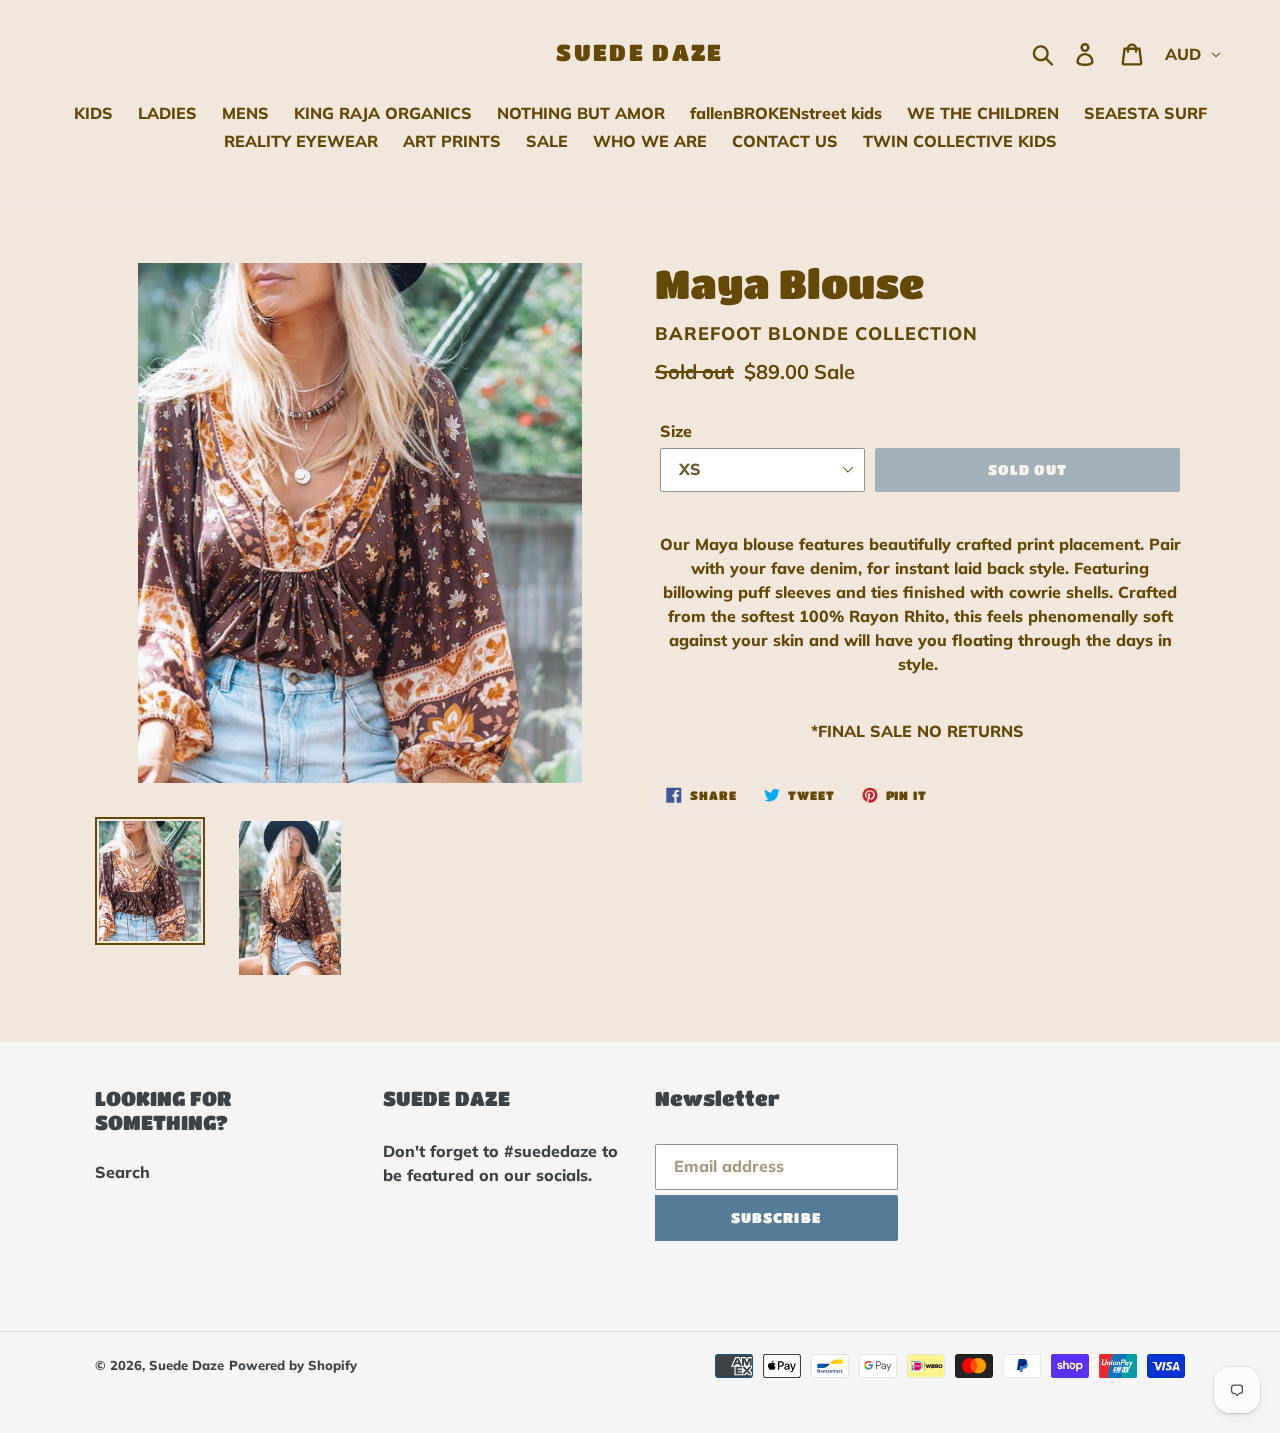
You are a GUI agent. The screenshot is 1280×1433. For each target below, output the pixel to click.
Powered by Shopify (293, 1365)
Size (676, 431)
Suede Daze (639, 52)
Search (122, 1172)
